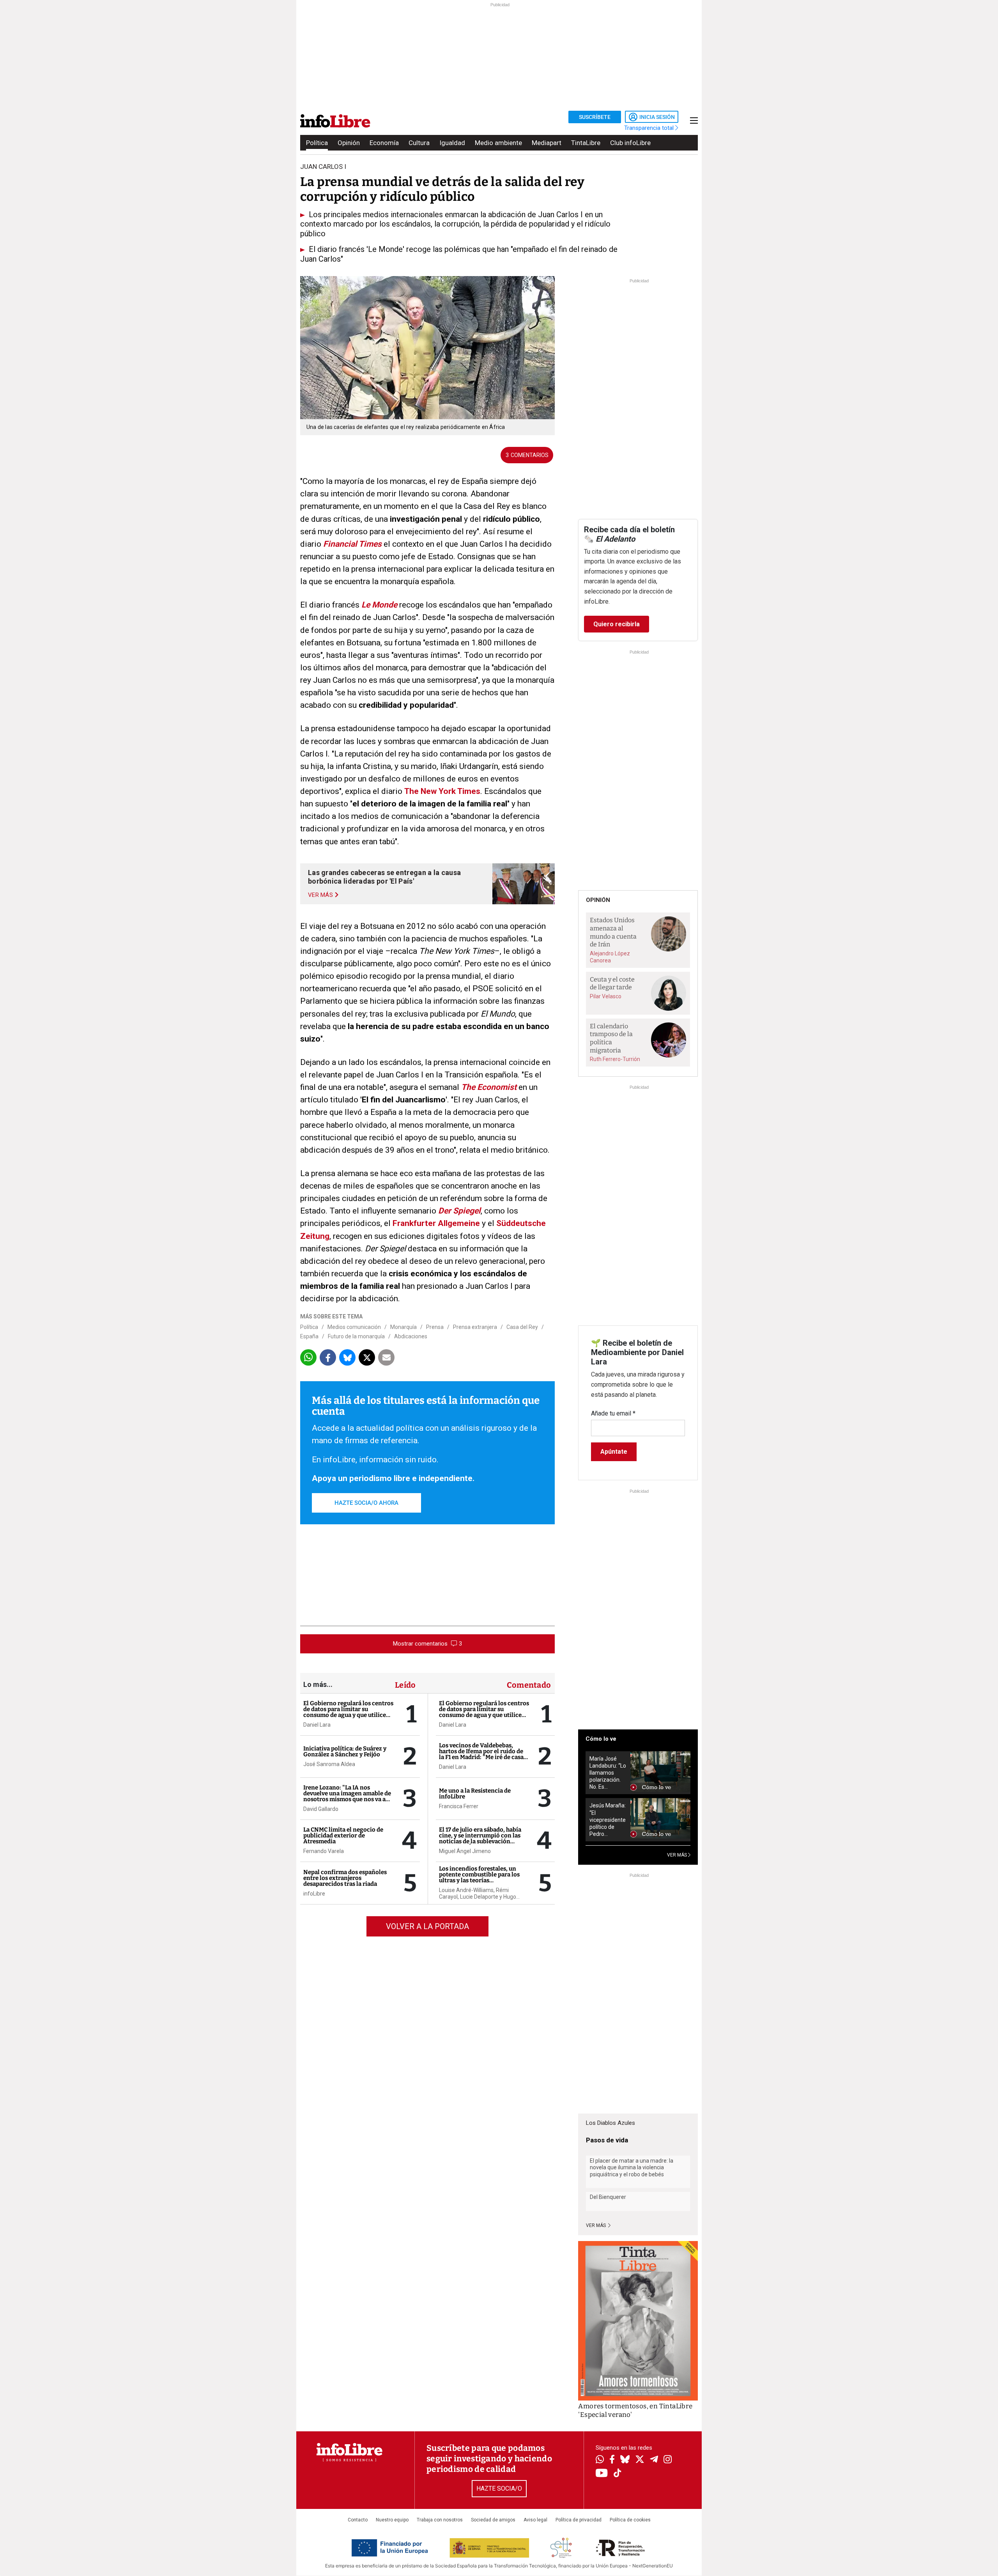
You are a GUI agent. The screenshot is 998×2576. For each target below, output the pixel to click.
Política (317, 143)
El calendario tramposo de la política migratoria (611, 1038)
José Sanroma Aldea (329, 1764)
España (309, 1336)
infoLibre (314, 1894)
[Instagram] (668, 2460)
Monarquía (403, 1327)
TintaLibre (586, 143)
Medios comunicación (354, 1327)
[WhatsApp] (600, 2460)
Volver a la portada (427, 1926)
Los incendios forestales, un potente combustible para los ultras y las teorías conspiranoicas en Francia (479, 1877)
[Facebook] (612, 2460)
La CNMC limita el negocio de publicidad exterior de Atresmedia (343, 1835)
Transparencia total (650, 128)
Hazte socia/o (499, 2488)
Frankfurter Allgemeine (436, 1223)
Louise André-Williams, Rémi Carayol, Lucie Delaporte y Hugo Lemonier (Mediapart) (478, 1894)
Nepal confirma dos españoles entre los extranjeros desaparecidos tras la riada (345, 1878)
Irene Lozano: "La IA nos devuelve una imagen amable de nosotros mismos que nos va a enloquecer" (347, 1796)
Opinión (349, 143)
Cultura (419, 143)
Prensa (435, 1327)
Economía (384, 143)
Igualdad (452, 143)
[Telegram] (654, 2460)
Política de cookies (630, 2520)
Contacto (358, 2520)
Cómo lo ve (601, 1739)
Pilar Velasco (606, 996)
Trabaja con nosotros (440, 2520)
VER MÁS (678, 1855)
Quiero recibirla (617, 624)
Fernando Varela (324, 1851)
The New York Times (442, 791)
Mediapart (547, 143)
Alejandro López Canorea (610, 957)
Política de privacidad (579, 2520)
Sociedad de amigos (493, 2520)
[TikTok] (618, 2474)
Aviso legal (535, 2520)
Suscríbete (595, 117)
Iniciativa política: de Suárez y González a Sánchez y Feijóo (345, 1751)
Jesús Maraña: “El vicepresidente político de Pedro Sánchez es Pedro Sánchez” (608, 1820)
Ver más (596, 2225)
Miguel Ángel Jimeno (465, 1851)
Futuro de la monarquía (356, 1336)
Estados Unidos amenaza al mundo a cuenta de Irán (613, 932)
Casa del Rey (522, 1327)
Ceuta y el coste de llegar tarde (612, 983)
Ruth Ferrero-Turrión (615, 1059)
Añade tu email (613, 1413)
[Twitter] (640, 2460)
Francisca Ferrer (459, 1806)
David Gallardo (321, 1809)
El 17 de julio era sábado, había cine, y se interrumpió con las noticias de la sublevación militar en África (480, 1838)
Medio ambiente (498, 143)
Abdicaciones (411, 1336)
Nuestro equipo (392, 2520)
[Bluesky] (625, 2460)
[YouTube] (602, 2474)
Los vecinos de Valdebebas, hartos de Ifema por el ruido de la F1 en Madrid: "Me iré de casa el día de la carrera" (481, 1754)
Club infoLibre (630, 143)
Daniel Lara (317, 1725)
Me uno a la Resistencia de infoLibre (475, 1794)
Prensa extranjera (475, 1327)
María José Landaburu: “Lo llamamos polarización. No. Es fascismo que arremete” (608, 1773)
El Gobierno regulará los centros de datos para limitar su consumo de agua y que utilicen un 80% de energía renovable (348, 1712)
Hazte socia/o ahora (366, 1503)
